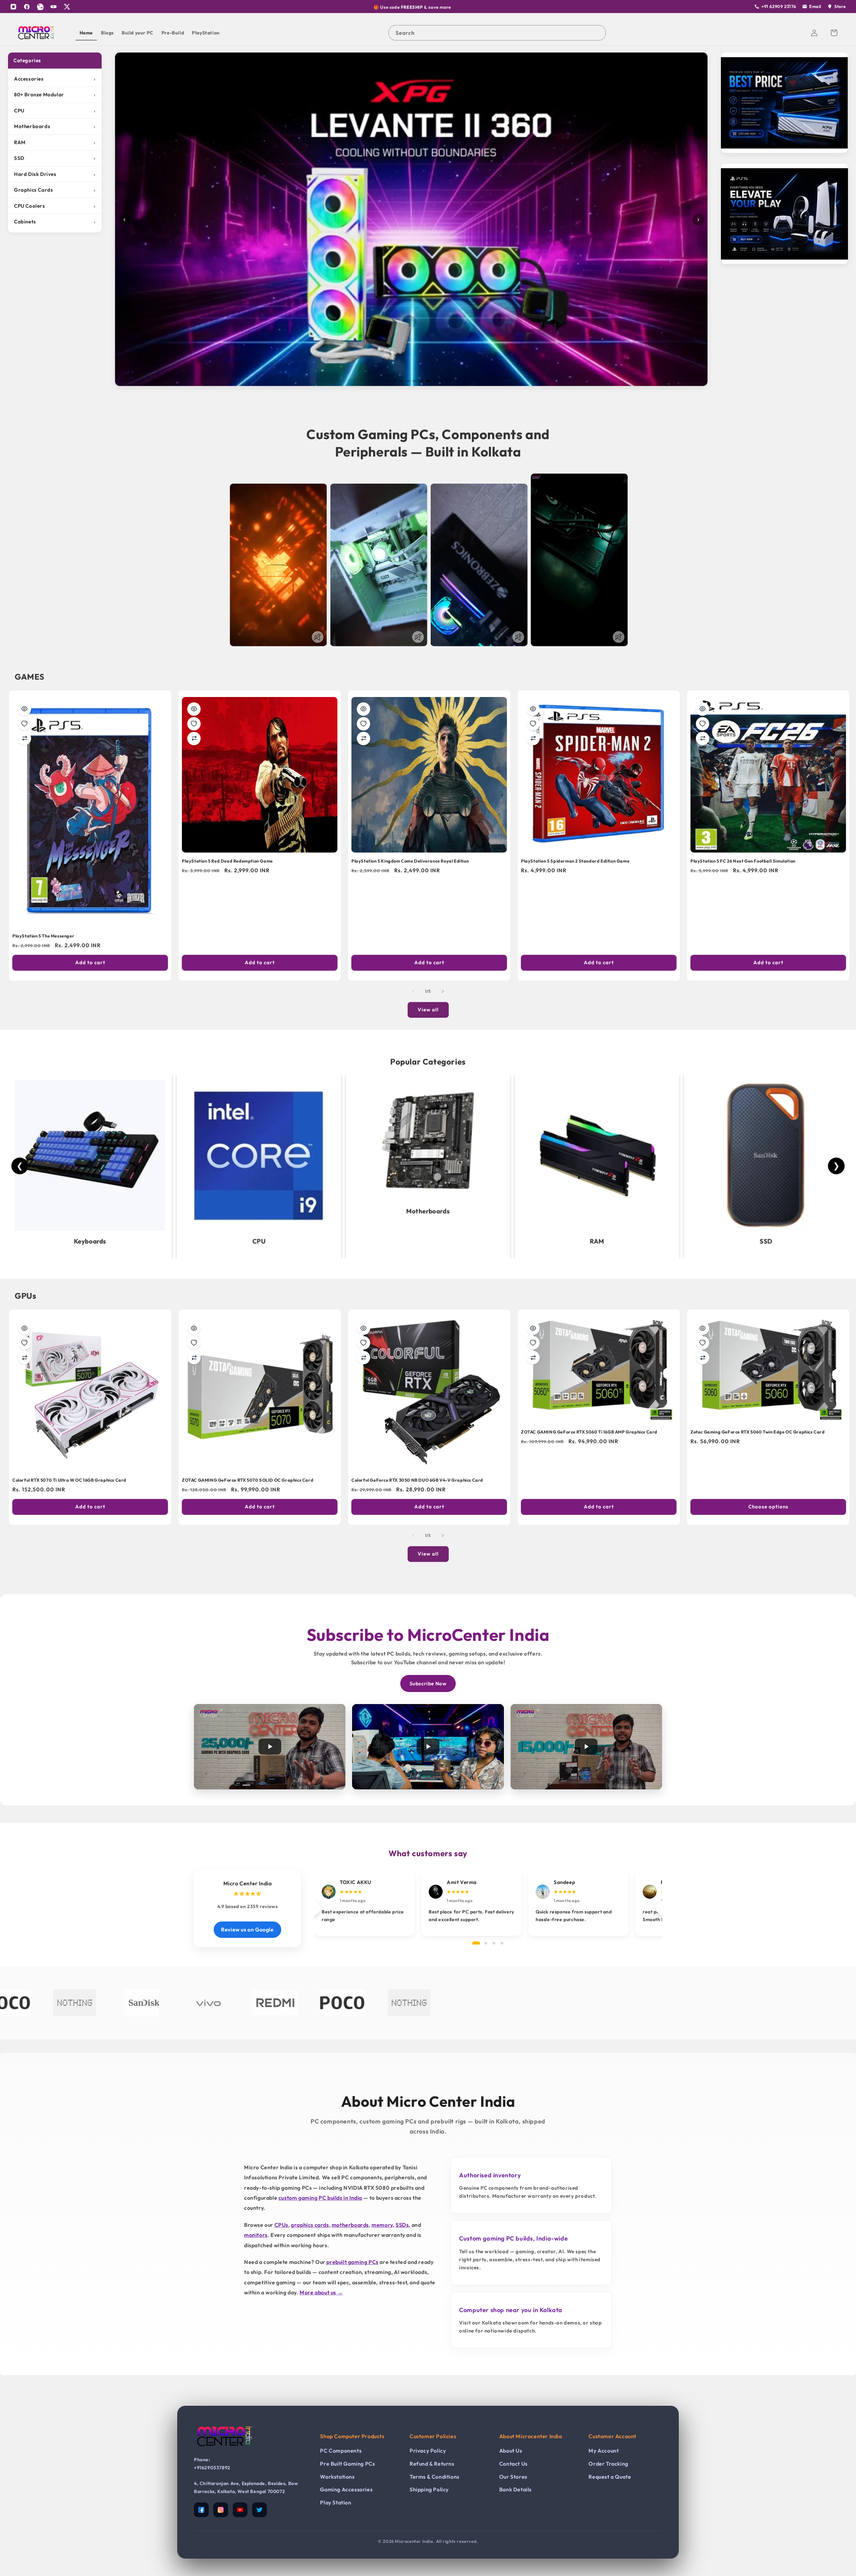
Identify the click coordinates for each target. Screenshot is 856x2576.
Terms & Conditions (435, 2477)
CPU (55, 111)
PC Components (341, 2451)
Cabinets (55, 222)
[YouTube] (53, 7)
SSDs (402, 2225)
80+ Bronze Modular (55, 94)
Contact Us (513, 2464)
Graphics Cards (55, 190)
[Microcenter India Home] (224, 2451)
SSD (55, 158)
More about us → (321, 2292)
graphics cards (310, 2225)
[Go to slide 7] (415, 381)
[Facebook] (27, 7)
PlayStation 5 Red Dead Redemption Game (227, 861)
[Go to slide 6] (408, 381)
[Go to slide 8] (421, 381)
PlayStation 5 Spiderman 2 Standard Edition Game (575, 861)
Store (840, 6)
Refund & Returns (432, 2464)
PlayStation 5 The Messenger (43, 936)
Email (815, 6)
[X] (67, 7)
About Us (511, 2451)
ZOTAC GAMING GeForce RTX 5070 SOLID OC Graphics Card (248, 1480)
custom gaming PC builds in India (320, 2198)
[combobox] (497, 33)
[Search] (598, 33)
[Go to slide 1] (374, 381)
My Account (604, 2451)
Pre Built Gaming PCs (347, 2464)
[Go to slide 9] (428, 381)
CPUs (281, 2225)
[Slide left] (413, 991)
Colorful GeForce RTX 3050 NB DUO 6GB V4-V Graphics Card (417, 1480)
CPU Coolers (55, 206)
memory (382, 2225)
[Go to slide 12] (448, 381)
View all (428, 1010)
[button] (834, 33)
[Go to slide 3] (388, 381)
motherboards (350, 2225)
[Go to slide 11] (441, 381)
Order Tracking (608, 2464)
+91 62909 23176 (779, 6)
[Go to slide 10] (435, 381)
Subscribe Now (428, 1683)
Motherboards (55, 126)
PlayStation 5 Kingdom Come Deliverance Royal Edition (410, 861)
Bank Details (515, 2489)
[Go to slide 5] (401, 381)
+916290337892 (212, 2468)
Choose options (768, 1507)
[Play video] (270, 1747)
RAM (55, 142)
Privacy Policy (428, 2451)
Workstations (337, 2477)
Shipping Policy (429, 2489)
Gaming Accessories (346, 2489)
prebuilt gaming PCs (352, 2262)
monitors (256, 2235)
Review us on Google (247, 1929)
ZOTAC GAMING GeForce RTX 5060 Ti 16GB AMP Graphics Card (589, 1432)
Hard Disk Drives (55, 174)
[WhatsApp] (40, 7)
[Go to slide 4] (395, 381)
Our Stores (513, 2477)
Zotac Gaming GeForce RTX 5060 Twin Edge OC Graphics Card (758, 1432)
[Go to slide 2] (381, 381)
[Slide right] (443, 991)
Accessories (55, 79)
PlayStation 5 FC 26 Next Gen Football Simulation (743, 861)
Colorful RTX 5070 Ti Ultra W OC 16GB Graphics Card (69, 1480)
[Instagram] (13, 7)
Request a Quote (610, 2477)
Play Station (336, 2502)
